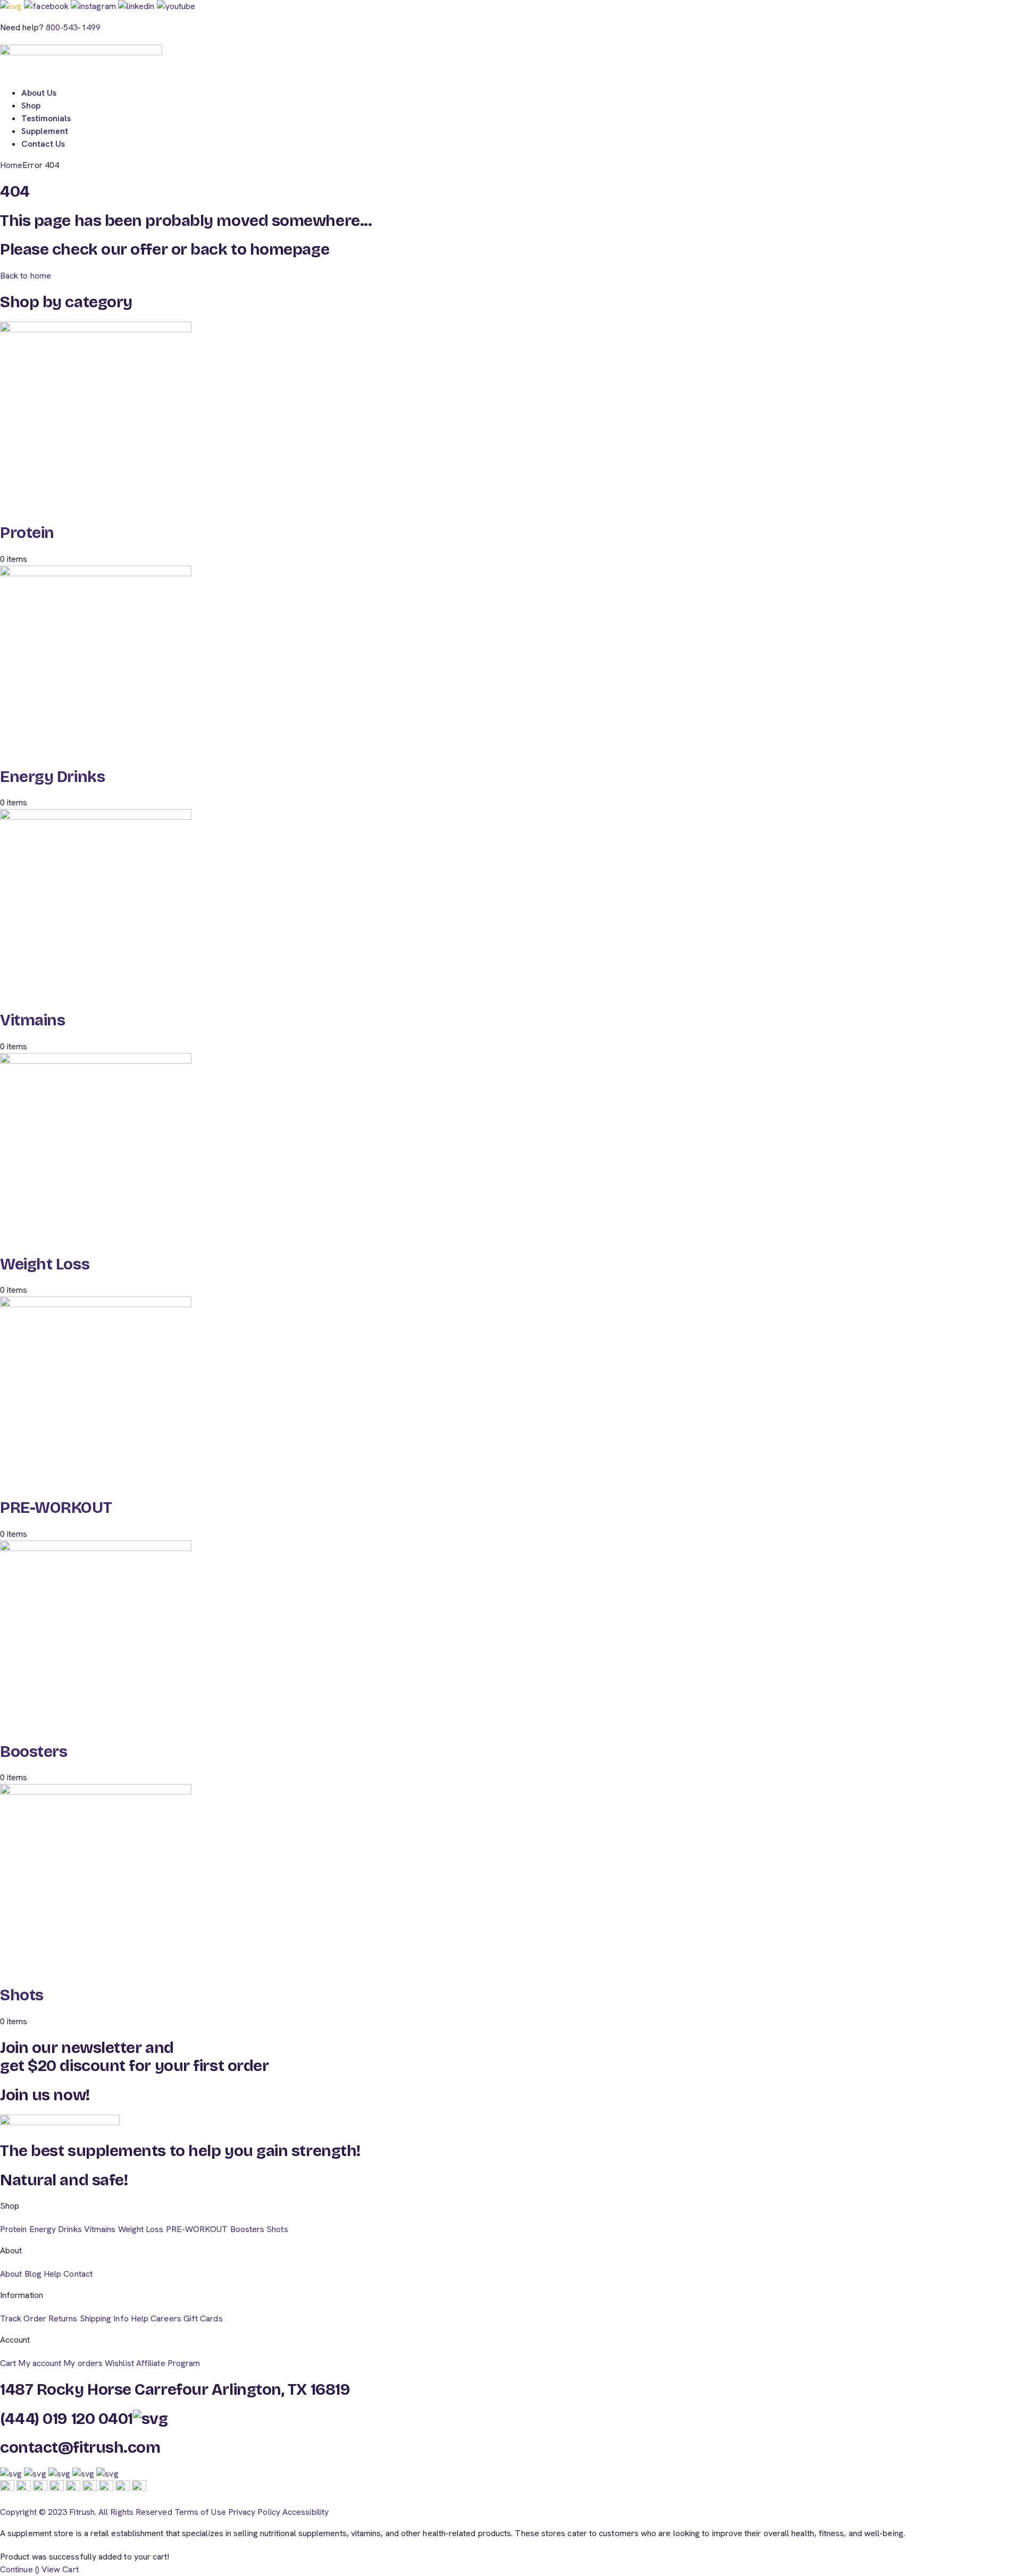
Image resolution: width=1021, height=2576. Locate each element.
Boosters (34, 1752)
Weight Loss (45, 1264)
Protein (27, 533)
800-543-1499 (73, 27)
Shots (22, 1995)
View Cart (60, 2569)
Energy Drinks (52, 777)
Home (11, 165)
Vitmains (32, 1020)
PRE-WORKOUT (56, 1508)
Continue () (20, 2569)
